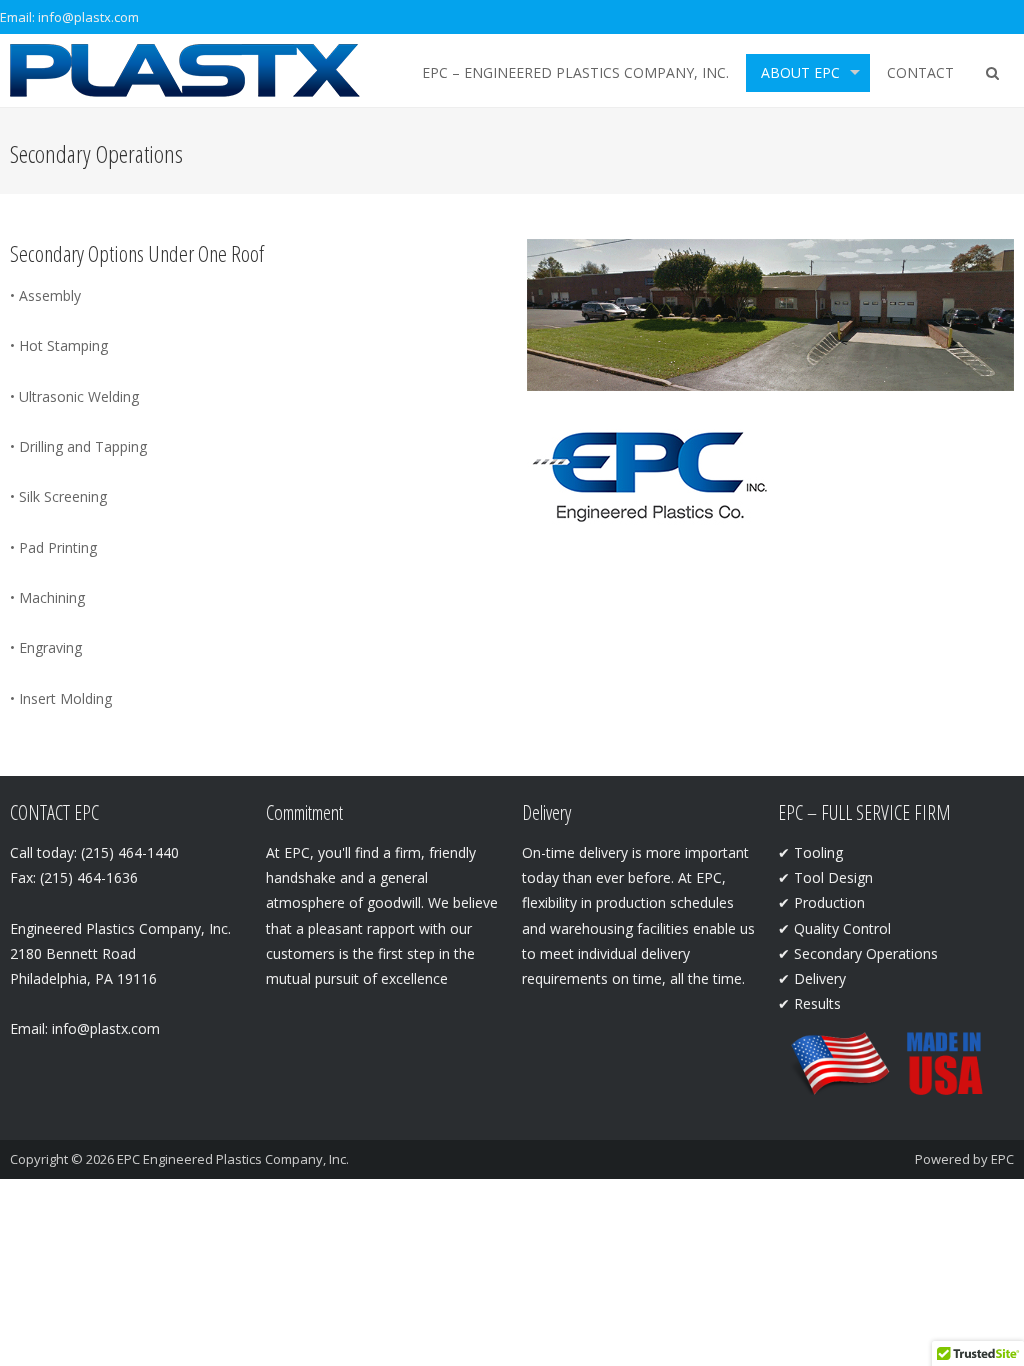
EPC (1002, 1159)
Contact (920, 72)
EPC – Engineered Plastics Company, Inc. (575, 72)
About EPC (800, 72)
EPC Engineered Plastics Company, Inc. (233, 1159)
